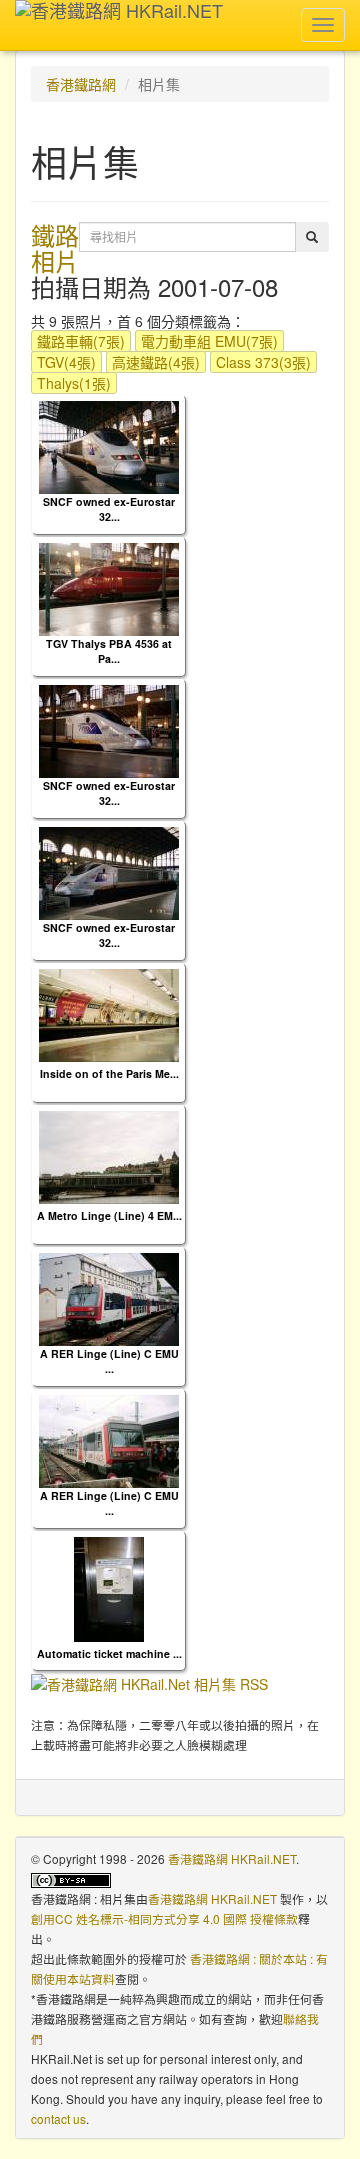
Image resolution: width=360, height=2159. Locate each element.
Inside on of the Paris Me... (109, 1073)
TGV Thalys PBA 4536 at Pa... (109, 651)
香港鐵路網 (81, 84)
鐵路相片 (55, 247)
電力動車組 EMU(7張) (209, 341)
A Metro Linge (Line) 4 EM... (109, 1215)
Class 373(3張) (263, 362)
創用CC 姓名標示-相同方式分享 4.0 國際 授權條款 (164, 1918)
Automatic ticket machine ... (109, 1653)
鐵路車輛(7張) (81, 341)
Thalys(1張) (74, 383)
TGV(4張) (66, 362)
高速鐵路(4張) (156, 362)
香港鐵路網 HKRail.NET (232, 1858)
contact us (58, 2118)
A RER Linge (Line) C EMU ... (109, 1361)
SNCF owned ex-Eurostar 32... (109, 509)
